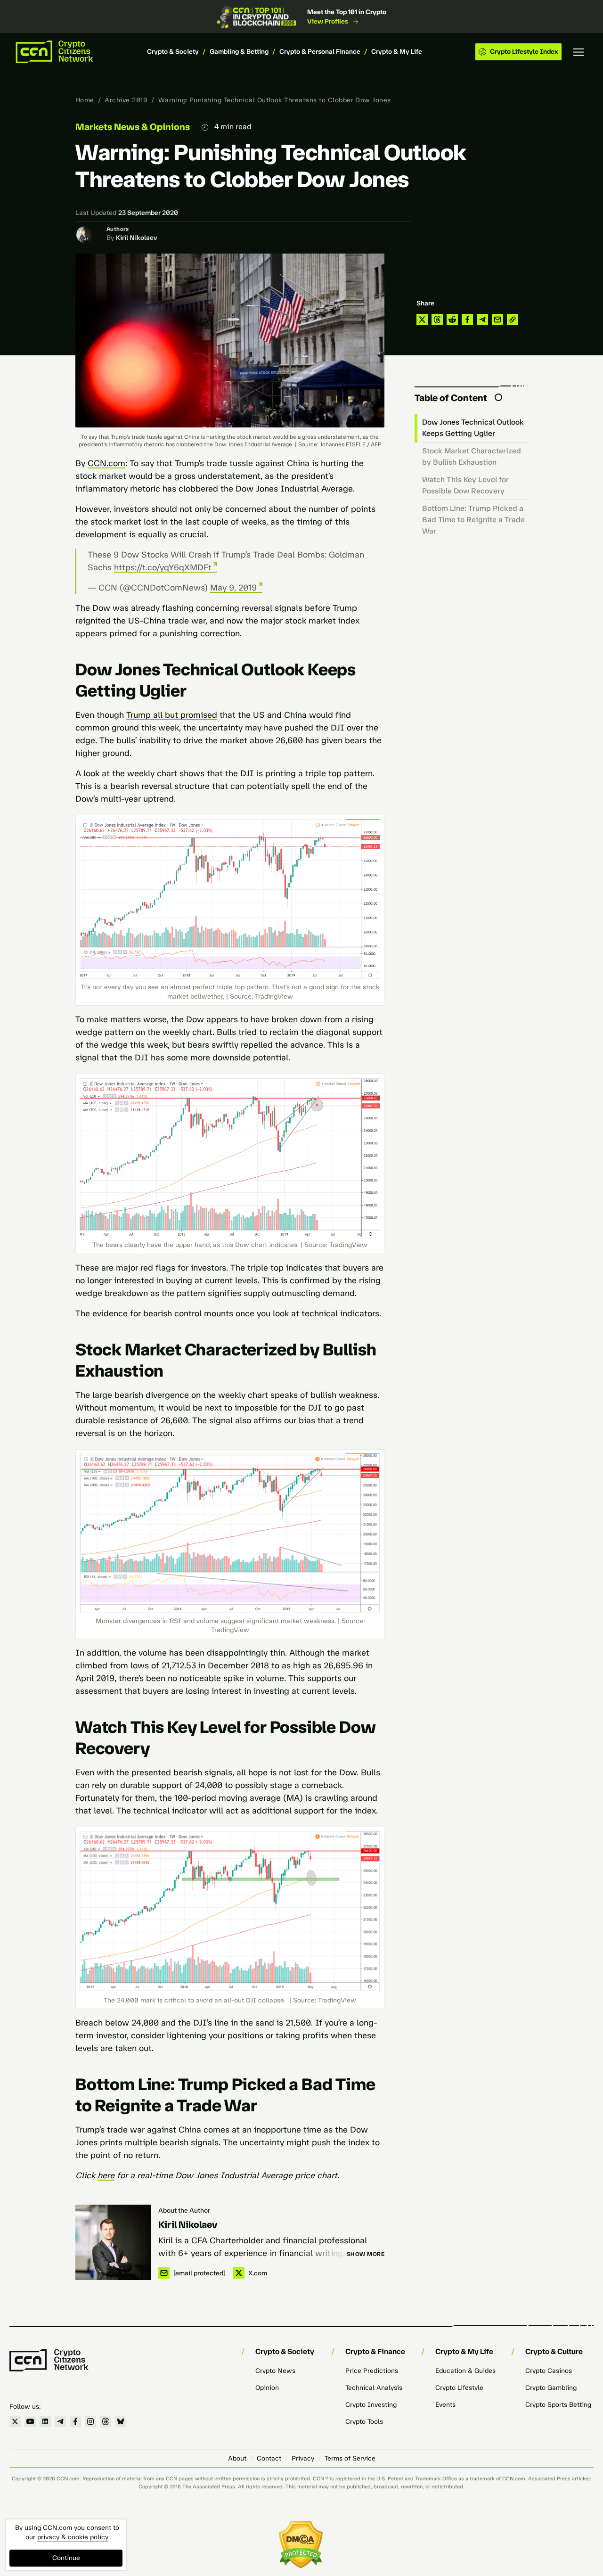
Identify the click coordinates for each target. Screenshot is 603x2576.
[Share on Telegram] (482, 320)
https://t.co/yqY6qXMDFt (163, 567)
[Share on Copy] (513, 320)
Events (445, 2405)
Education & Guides (465, 2371)
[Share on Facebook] (467, 320)
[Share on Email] (497, 320)
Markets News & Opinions (133, 127)
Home (85, 100)
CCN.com (106, 463)
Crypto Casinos (549, 2371)
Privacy (303, 2458)
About (237, 2458)
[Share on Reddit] (452, 320)
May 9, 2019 (233, 588)
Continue (66, 2558)
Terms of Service (350, 2458)
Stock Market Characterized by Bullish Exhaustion (472, 456)
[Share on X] (422, 320)
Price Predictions (372, 2371)
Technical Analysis (374, 2388)
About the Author (184, 2211)
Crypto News (275, 2371)
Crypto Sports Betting (558, 2405)
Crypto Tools (364, 2422)
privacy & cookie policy (73, 2537)
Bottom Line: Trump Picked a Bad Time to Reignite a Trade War (473, 520)
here (106, 2175)
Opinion (267, 2388)
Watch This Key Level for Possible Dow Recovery (465, 485)
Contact (269, 2458)
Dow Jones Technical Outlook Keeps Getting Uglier (473, 428)
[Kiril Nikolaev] (113, 2242)
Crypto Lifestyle (459, 2388)
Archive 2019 (126, 100)
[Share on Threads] (437, 320)
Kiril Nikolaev (137, 238)
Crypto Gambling (551, 2388)
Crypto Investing (371, 2405)
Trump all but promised (172, 715)
